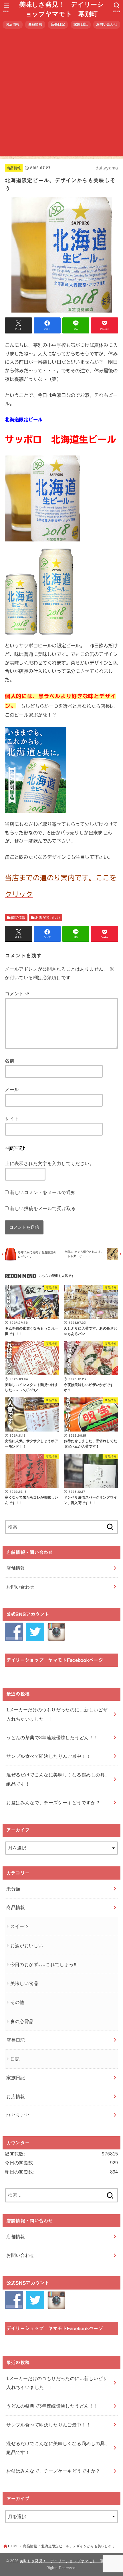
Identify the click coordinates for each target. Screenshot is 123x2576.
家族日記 (81, 24)
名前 (10, 1061)
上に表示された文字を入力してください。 (49, 1163)
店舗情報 (16, 1568)
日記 (15, 2059)
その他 (17, 2002)
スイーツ (20, 1926)
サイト (12, 1118)
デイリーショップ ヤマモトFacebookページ (55, 1660)
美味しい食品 (24, 1983)
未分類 (13, 1889)
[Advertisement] (61, 95)
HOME (13, 2546)
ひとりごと (18, 2115)
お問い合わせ (107, 24)
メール (12, 1089)
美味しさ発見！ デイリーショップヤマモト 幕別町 (61, 9)
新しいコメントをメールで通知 (43, 1192)
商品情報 (35, 24)
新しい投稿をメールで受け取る (43, 1208)
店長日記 (58, 24)
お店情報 (13, 24)
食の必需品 (22, 2021)
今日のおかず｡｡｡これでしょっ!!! (44, 1964)
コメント (17, 994)
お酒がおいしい (48, 918)
